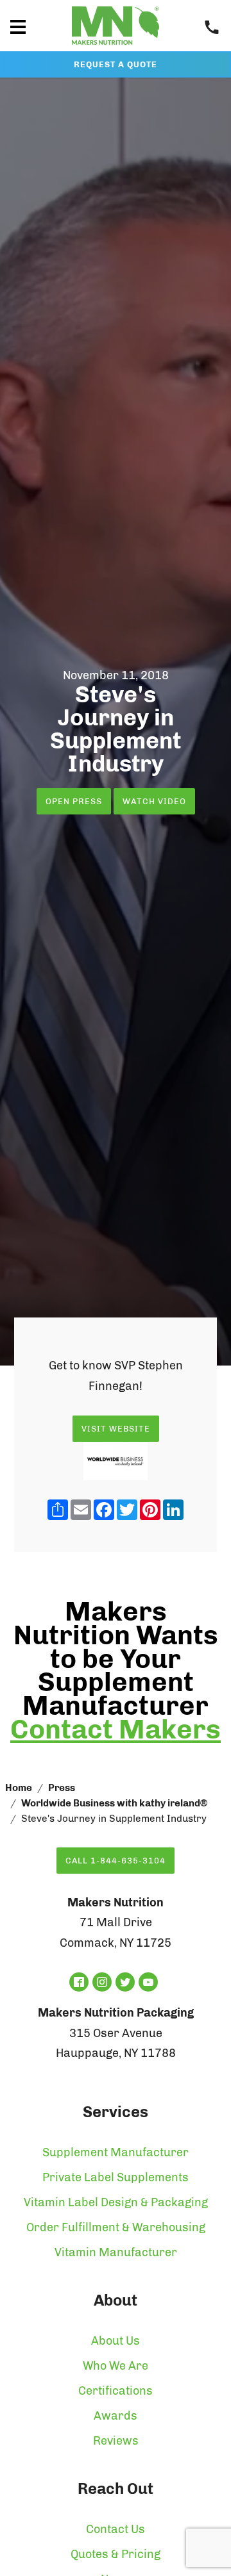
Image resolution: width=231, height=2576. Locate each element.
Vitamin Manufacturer (116, 2252)
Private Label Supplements (116, 2177)
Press (62, 1788)
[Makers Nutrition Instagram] (102, 1982)
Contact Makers (116, 1730)
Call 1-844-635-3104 (116, 1861)
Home (19, 1788)
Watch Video (154, 801)
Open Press (74, 801)
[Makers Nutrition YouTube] (148, 1982)
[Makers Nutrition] (116, 47)
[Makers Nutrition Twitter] (125, 1982)
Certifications (116, 2391)
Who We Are (116, 2366)
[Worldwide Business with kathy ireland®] (116, 1461)
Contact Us (116, 2529)
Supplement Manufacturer (116, 2152)
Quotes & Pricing (116, 2554)
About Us (116, 2341)
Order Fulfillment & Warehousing (116, 2227)
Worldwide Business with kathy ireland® (114, 1803)
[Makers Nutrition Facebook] (79, 1982)
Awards (116, 2416)
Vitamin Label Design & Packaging (116, 2202)
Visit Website (116, 1429)
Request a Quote (116, 64)
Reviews (116, 2441)
